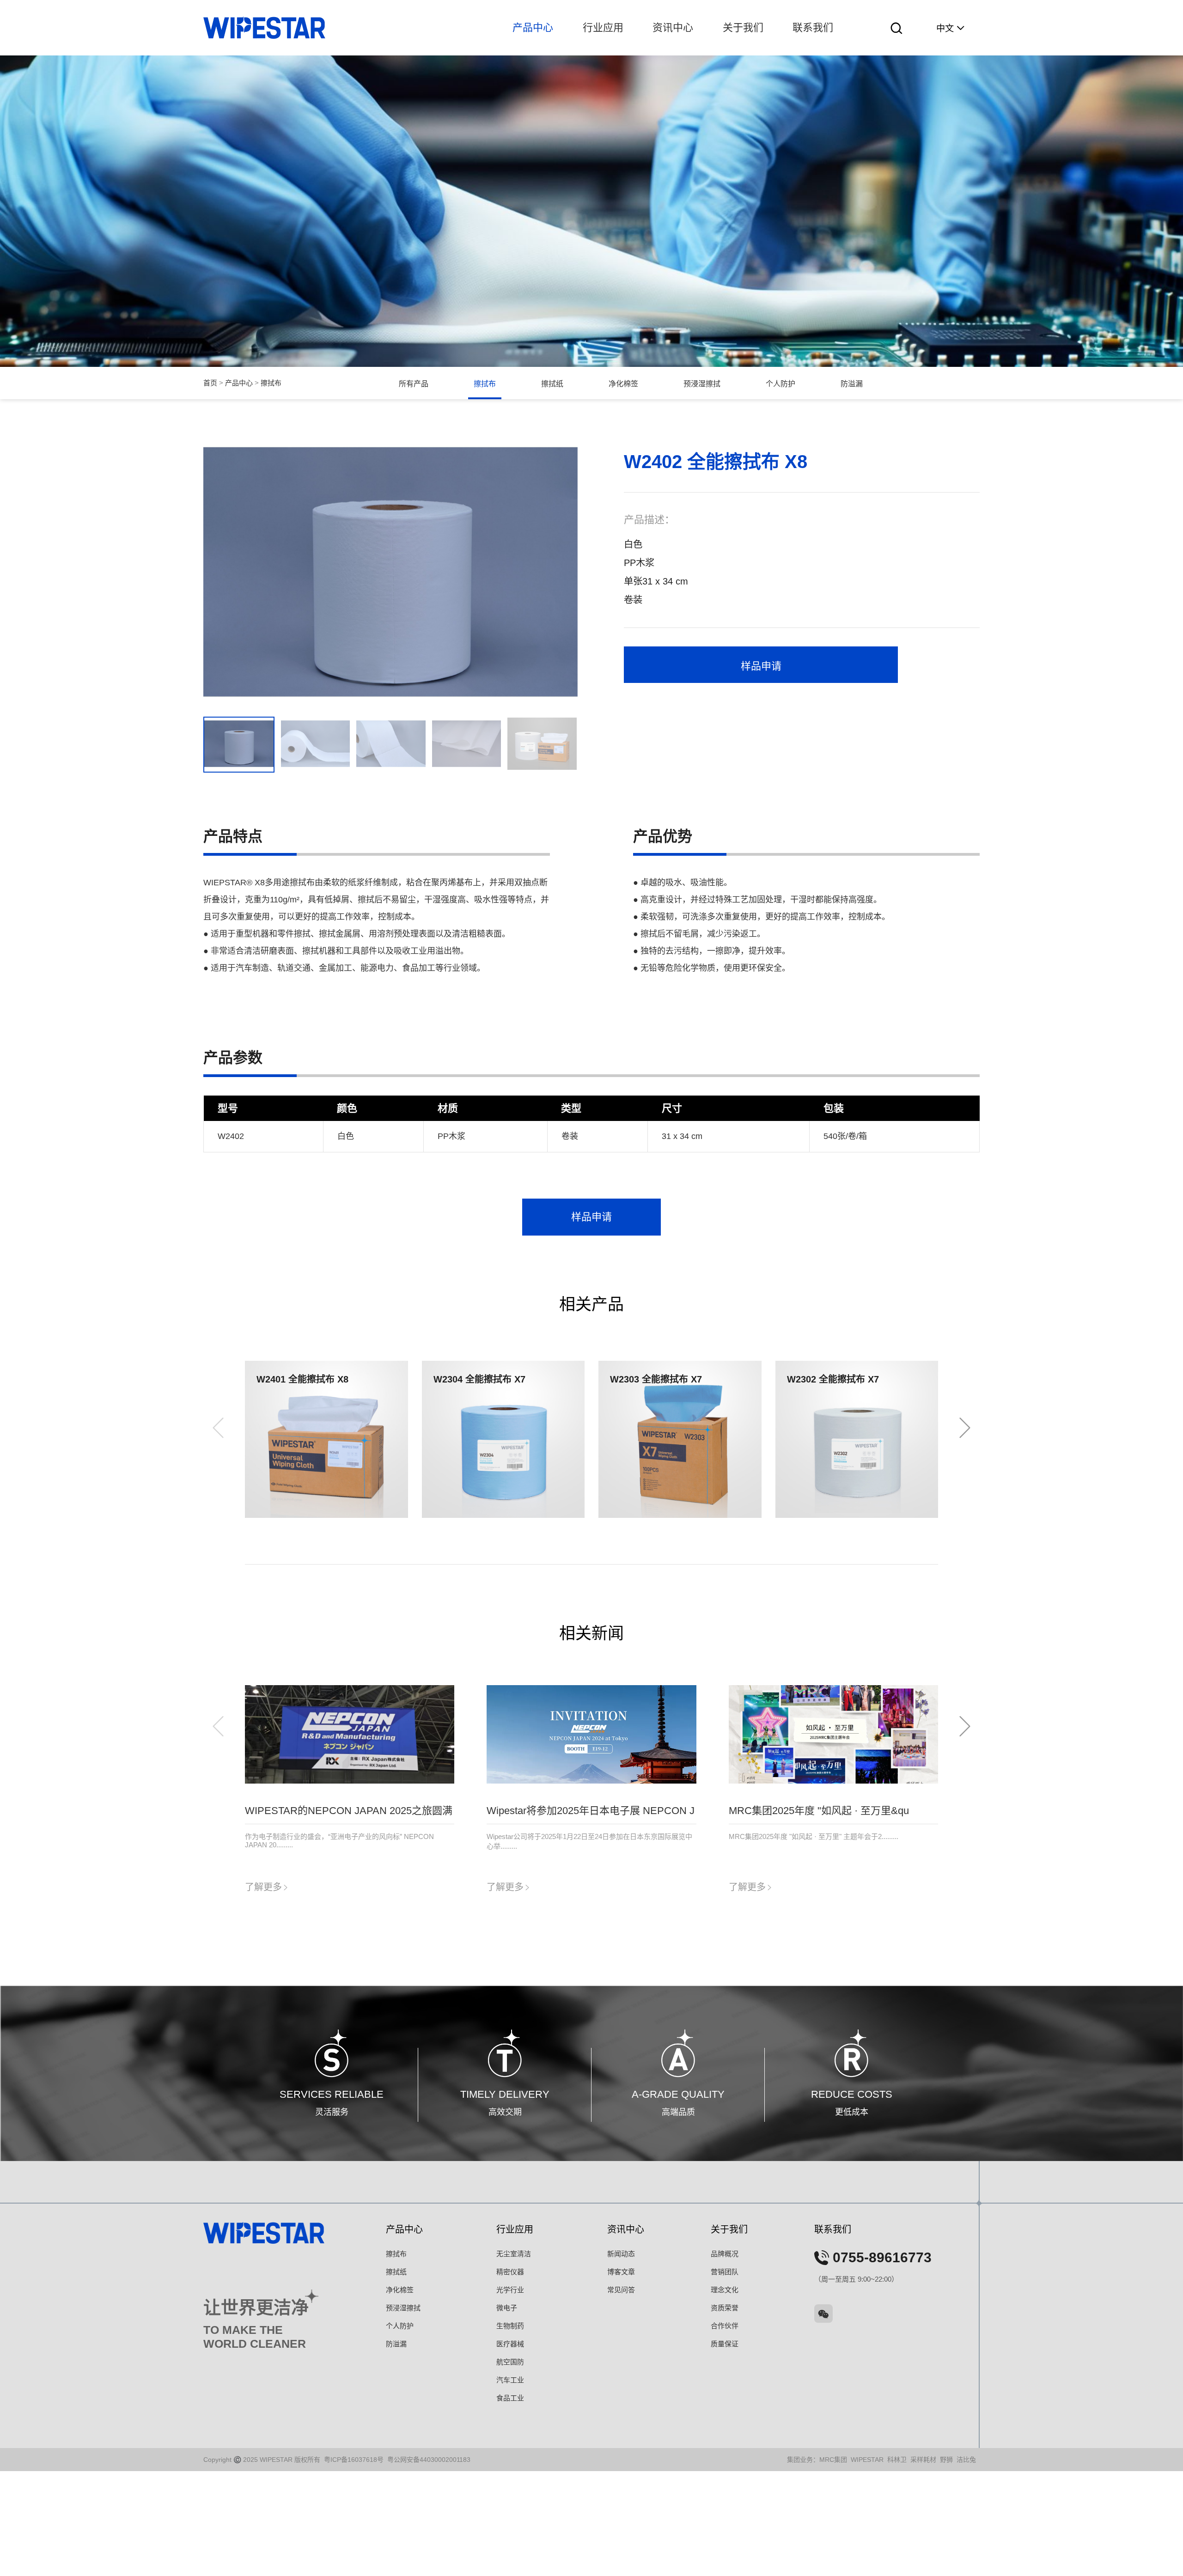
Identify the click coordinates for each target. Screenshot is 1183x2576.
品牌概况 (725, 2254)
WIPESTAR (867, 2460)
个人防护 (781, 384)
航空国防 (510, 2362)
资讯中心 (673, 27)
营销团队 (725, 2272)
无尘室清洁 (514, 2254)
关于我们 (743, 27)
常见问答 (621, 2290)
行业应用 (603, 27)
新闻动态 (621, 2254)
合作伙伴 (725, 2326)
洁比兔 (966, 2460)
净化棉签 (623, 384)
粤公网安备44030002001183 (429, 2460)
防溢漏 (852, 384)
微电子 (507, 2308)
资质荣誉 (725, 2308)
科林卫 (897, 2460)
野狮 (946, 2460)
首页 (210, 383)
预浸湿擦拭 (702, 384)
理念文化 (725, 2290)
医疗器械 (510, 2344)
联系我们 (813, 27)
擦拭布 (271, 383)
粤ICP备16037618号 (354, 2460)
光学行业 (510, 2290)
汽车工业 (510, 2380)
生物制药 (510, 2326)
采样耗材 (923, 2460)
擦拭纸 (552, 384)
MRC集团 (833, 2460)
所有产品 (414, 384)
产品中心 (533, 27)
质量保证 (725, 2344)
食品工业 (510, 2398)
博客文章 (621, 2272)
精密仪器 (510, 2272)
